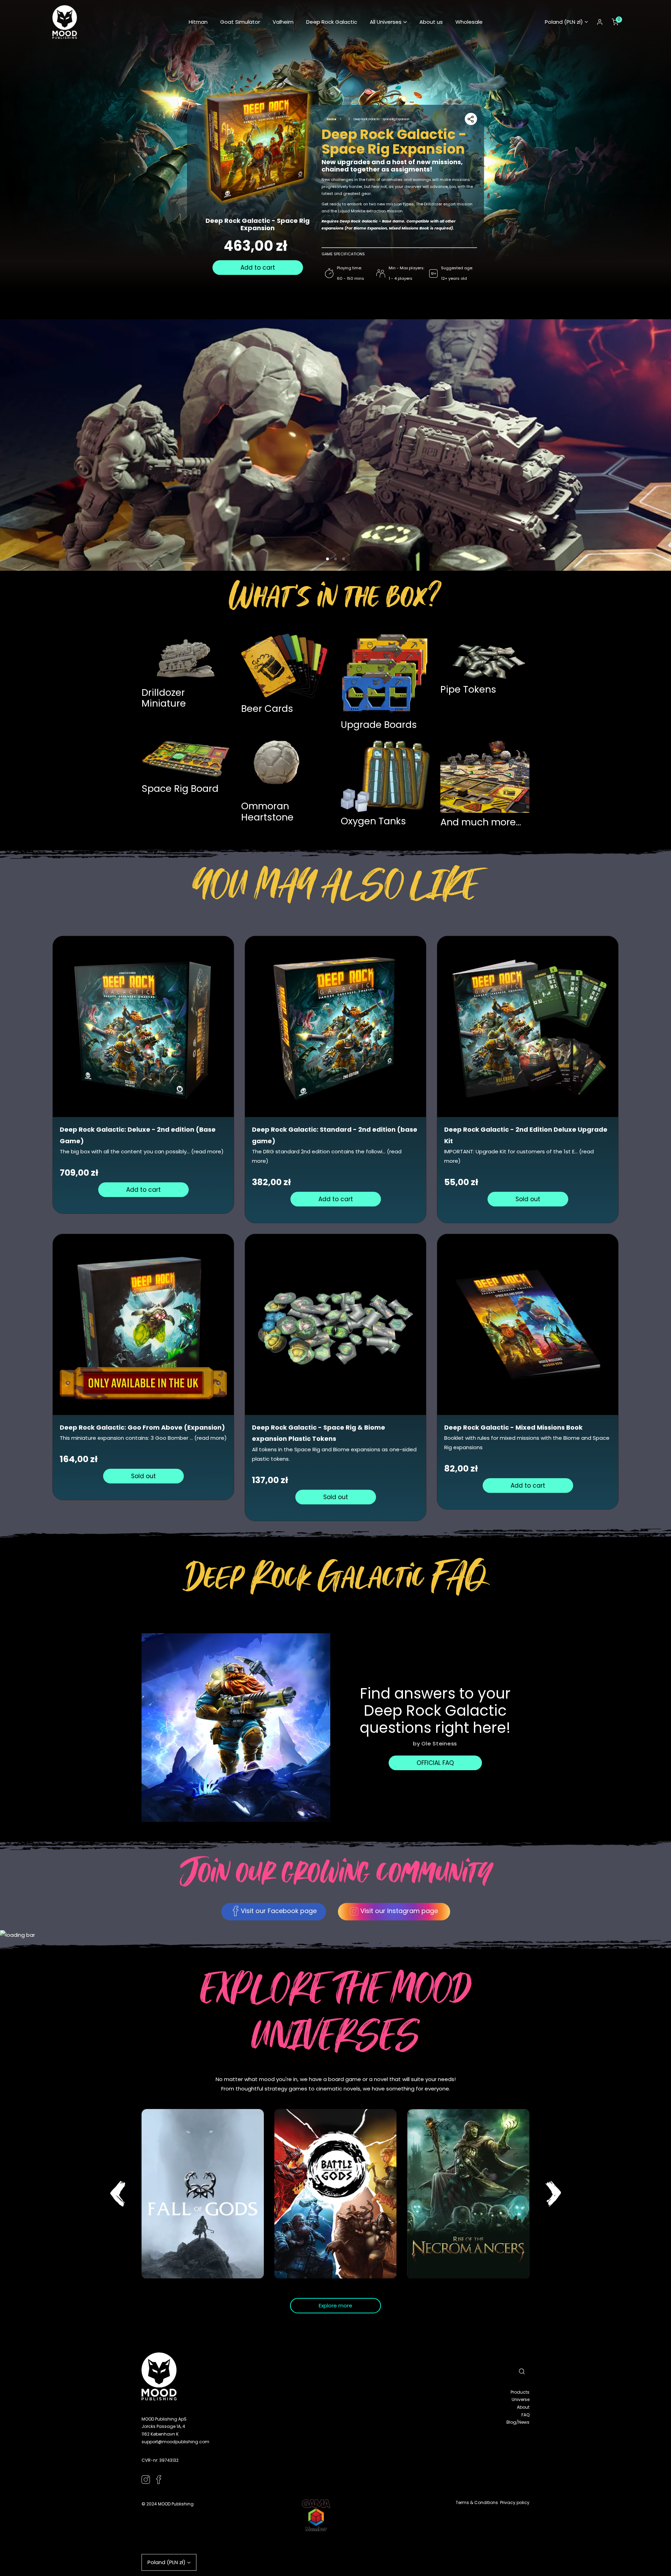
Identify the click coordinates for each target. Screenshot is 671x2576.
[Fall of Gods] (203, 2194)
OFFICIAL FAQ (435, 1763)
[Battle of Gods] (335, 2194)
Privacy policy (515, 2502)
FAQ (525, 2415)
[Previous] (118, 2194)
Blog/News (518, 2422)
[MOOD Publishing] (65, 22)
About (523, 2407)
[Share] (471, 119)
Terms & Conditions (477, 2502)
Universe (521, 2399)
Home (331, 119)
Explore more (335, 2305)
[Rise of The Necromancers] (468, 2194)
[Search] (522, 2371)
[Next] (553, 2194)
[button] (388, 22)
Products (520, 2392)
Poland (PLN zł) (564, 22)
